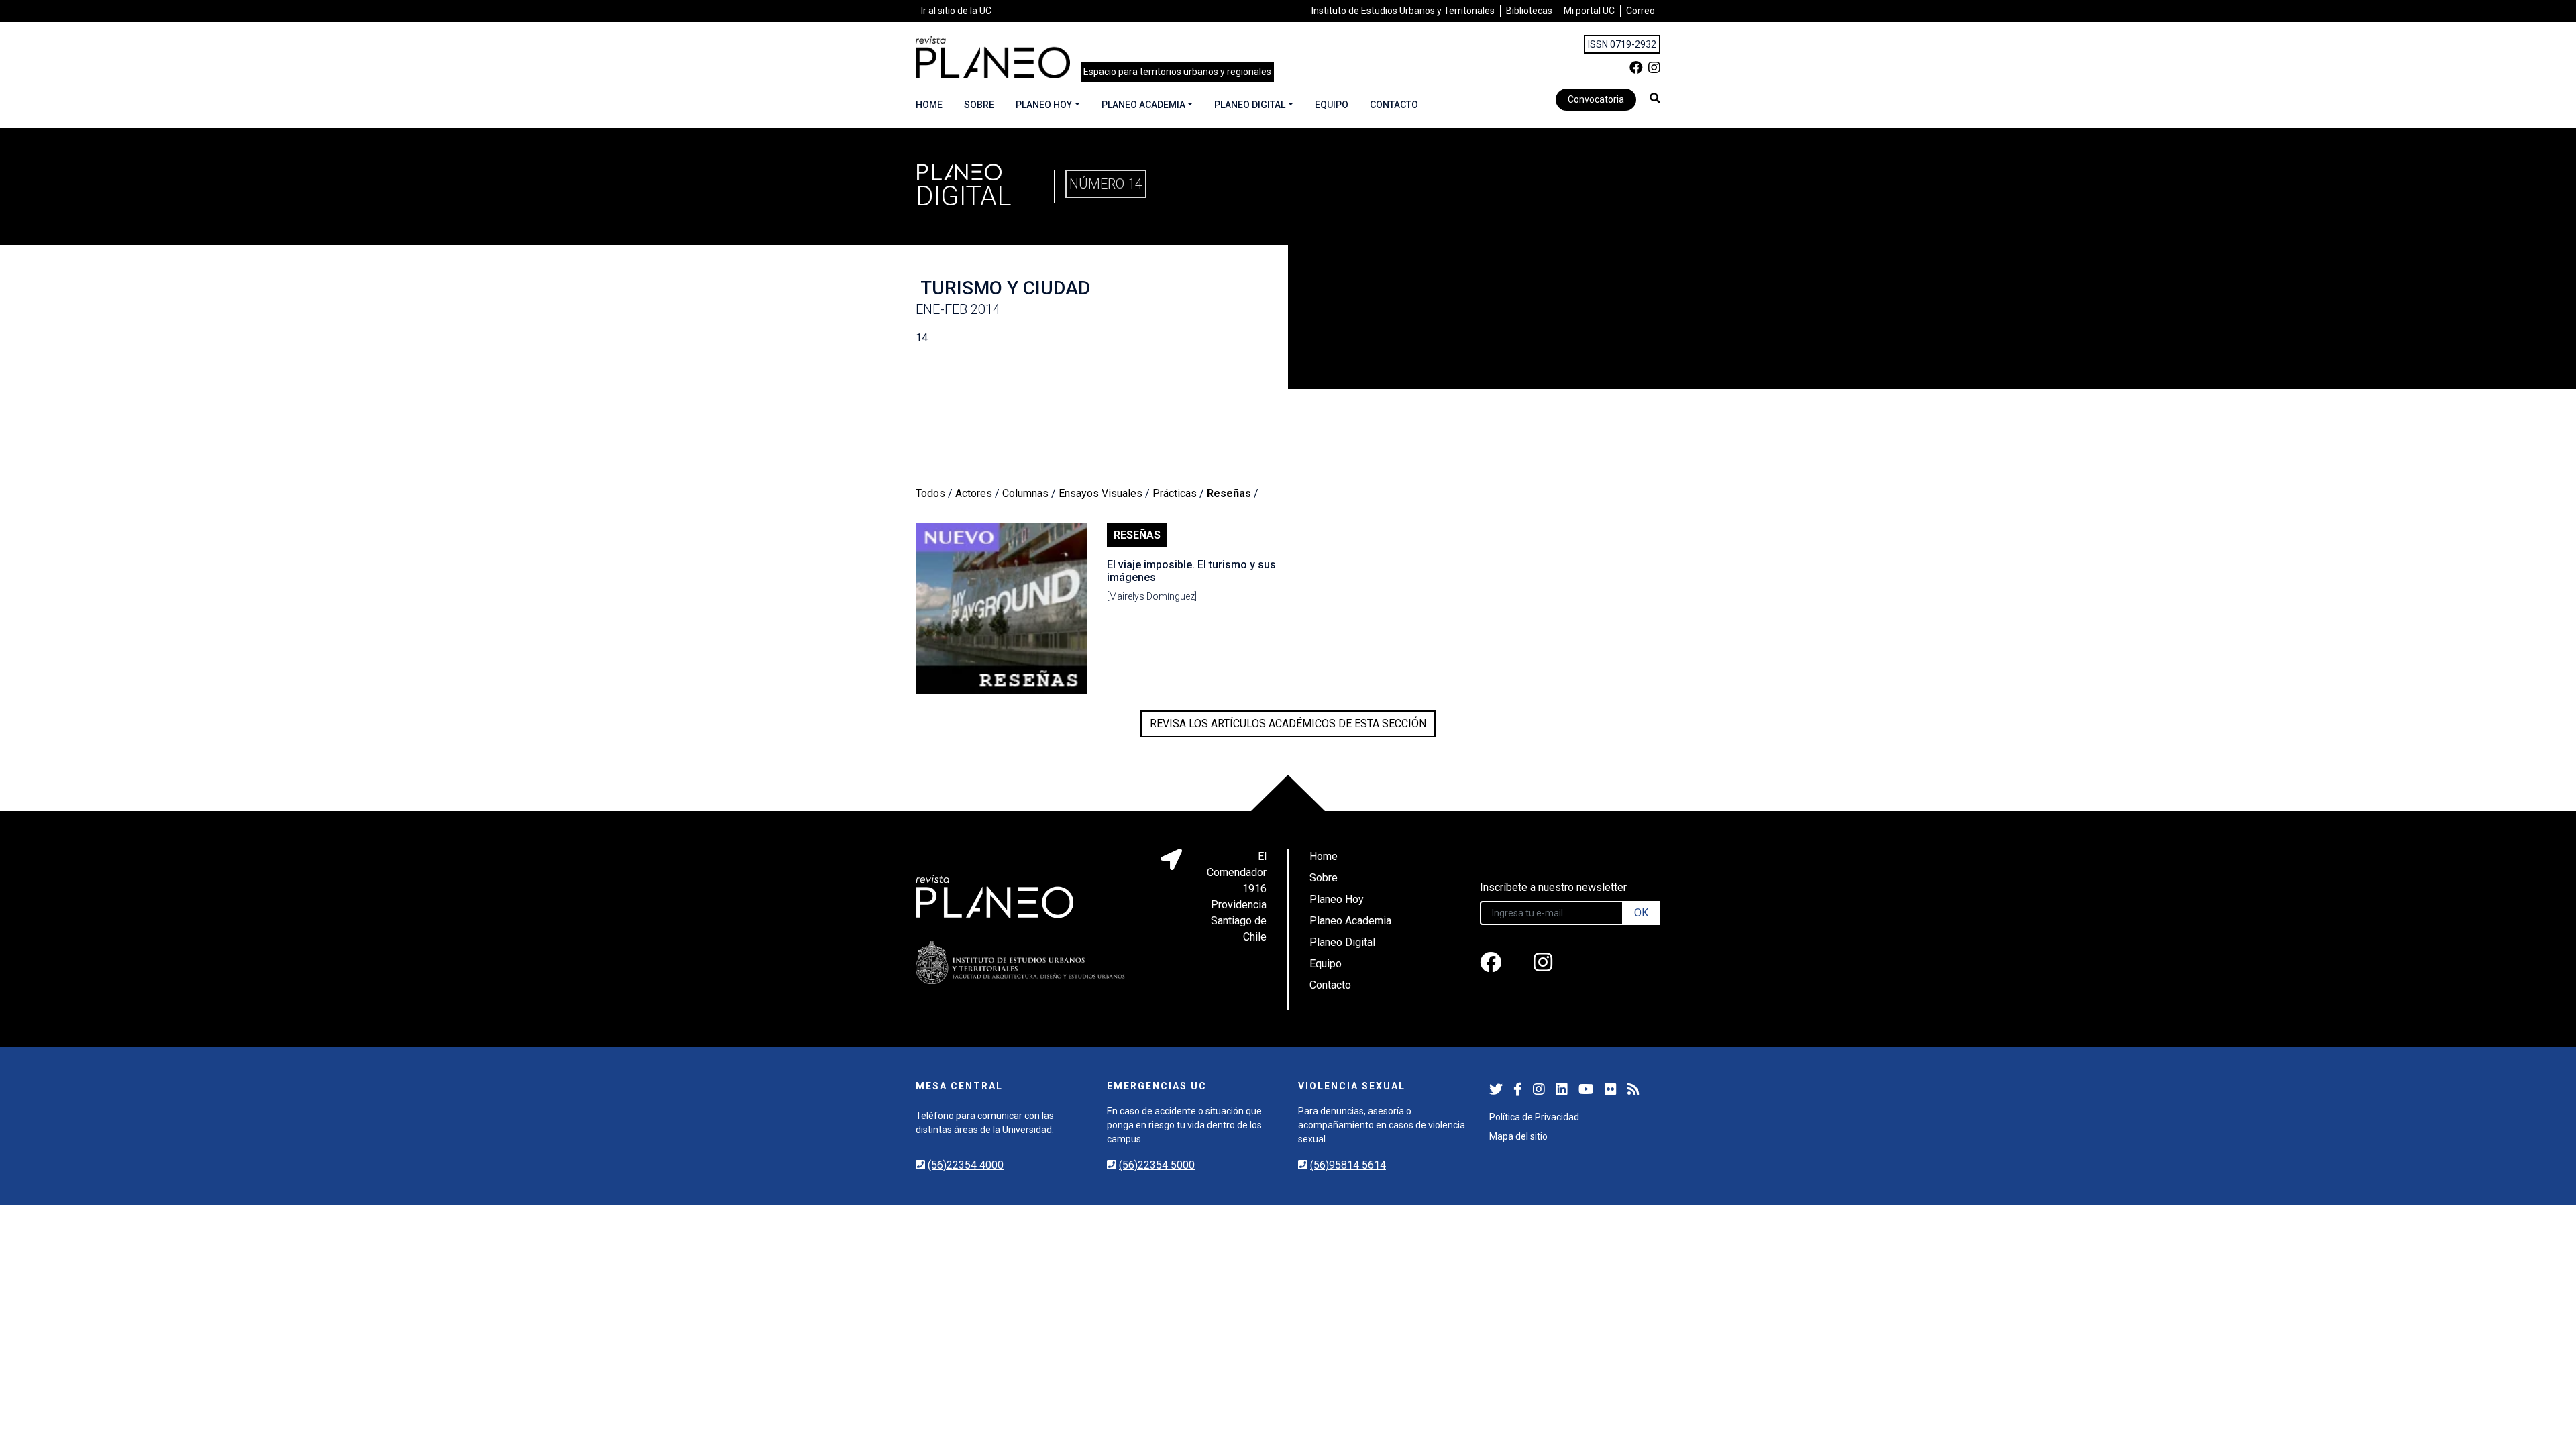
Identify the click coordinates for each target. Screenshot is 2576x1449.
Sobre (979, 105)
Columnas (1025, 493)
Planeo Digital (1250, 105)
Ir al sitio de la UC (956, 11)
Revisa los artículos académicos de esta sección (1288, 723)
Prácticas (1175, 493)
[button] (1655, 98)
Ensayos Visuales (1101, 493)
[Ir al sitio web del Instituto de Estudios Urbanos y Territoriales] (1020, 962)
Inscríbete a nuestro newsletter (1553, 887)
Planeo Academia (1143, 105)
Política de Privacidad (1534, 1117)
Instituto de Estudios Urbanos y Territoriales (1403, 11)
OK (1641, 913)
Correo (1641, 11)
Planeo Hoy (1044, 105)
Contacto (1394, 105)
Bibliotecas (1529, 11)
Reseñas (1229, 493)
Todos (930, 493)
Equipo (1332, 105)
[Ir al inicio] (993, 57)
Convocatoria (1596, 99)
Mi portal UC (1589, 11)
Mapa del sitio (1518, 1136)
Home (929, 105)
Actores (974, 493)
